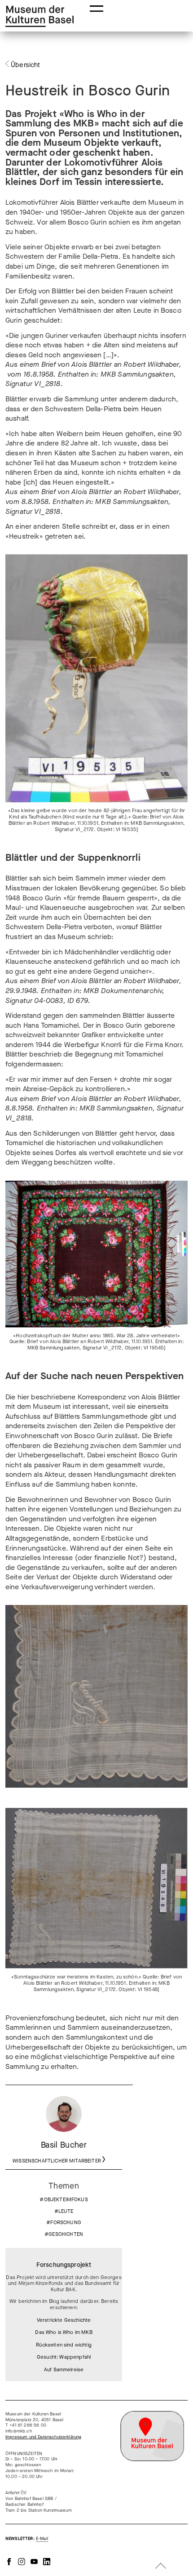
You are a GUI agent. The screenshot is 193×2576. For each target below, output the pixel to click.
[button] (96, 8)
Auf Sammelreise (64, 2370)
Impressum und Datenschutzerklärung (43, 2437)
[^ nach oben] (161, 2567)
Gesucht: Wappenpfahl (64, 2357)
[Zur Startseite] (39, 16)
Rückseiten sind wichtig (64, 2345)
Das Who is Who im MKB (64, 2333)
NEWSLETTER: (27, 2539)
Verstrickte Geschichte (64, 2320)
